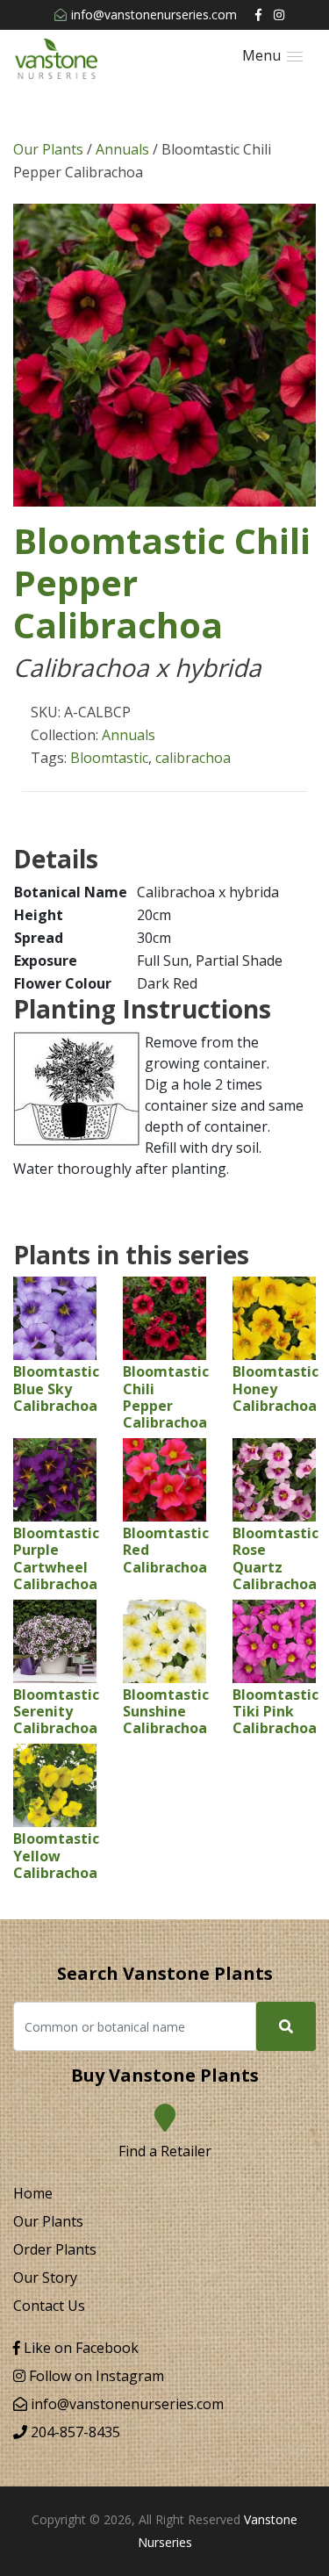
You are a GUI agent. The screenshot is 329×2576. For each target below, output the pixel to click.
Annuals (122, 149)
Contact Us (49, 2306)
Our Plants (48, 149)
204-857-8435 (74, 2432)
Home (33, 2193)
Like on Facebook (79, 2348)
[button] (272, 56)
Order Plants (55, 2249)
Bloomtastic (109, 758)
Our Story (45, 2277)
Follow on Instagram (95, 2376)
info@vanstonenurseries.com (154, 14)
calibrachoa (193, 758)
